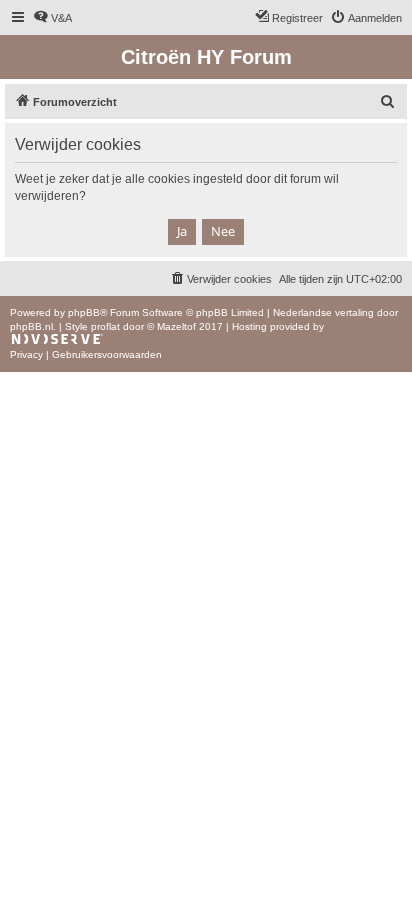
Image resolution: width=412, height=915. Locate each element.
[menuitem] (52, 18)
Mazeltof (176, 326)
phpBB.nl (31, 326)
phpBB (84, 312)
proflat (105, 326)
